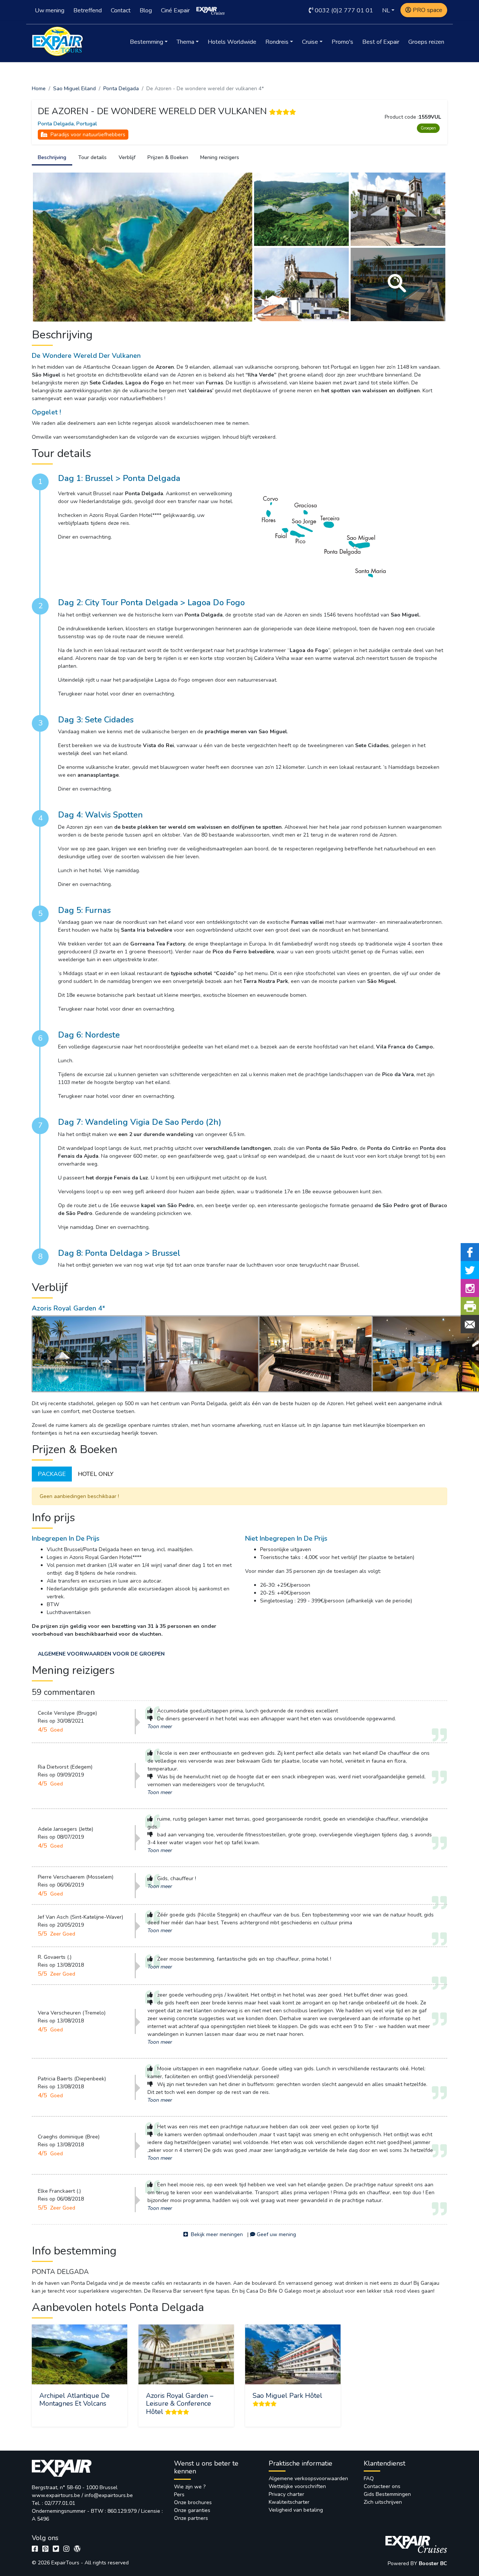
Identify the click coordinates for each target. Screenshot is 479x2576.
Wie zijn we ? (190, 2487)
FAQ (369, 2478)
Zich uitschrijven (383, 2502)
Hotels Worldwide (232, 42)
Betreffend (88, 10)
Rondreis (277, 42)
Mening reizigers (220, 157)
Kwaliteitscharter (289, 2502)
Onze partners (191, 2518)
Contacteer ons (382, 2486)
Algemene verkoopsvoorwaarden (308, 2478)
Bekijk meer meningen (216, 2234)
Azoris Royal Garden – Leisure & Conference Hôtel (180, 2404)
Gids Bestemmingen (387, 2494)
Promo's (342, 42)
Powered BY (403, 2563)
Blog (146, 10)
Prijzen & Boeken (168, 157)
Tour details (92, 157)
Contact (121, 10)
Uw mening (50, 10)
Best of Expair (381, 42)
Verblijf (127, 157)
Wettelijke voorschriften (297, 2486)
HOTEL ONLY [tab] (96, 1474)
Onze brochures (193, 2502)
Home (39, 89)
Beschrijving (52, 157)
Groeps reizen (426, 42)
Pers (179, 2495)
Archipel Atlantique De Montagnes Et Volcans (74, 2400)
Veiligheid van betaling (296, 2510)
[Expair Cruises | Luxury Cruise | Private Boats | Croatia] (211, 10)
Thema (185, 42)
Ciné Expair (175, 10)
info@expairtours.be (109, 2495)
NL (386, 10)
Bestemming (147, 42)
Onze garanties (192, 2510)
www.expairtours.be (56, 2495)
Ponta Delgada (121, 89)
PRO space (428, 10)
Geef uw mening (276, 2234)
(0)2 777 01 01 (344, 10)
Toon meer (160, 1727)
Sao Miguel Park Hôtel (287, 2396)
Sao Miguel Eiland (74, 89)
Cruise (310, 42)
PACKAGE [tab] (52, 1474)
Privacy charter (286, 2494)
